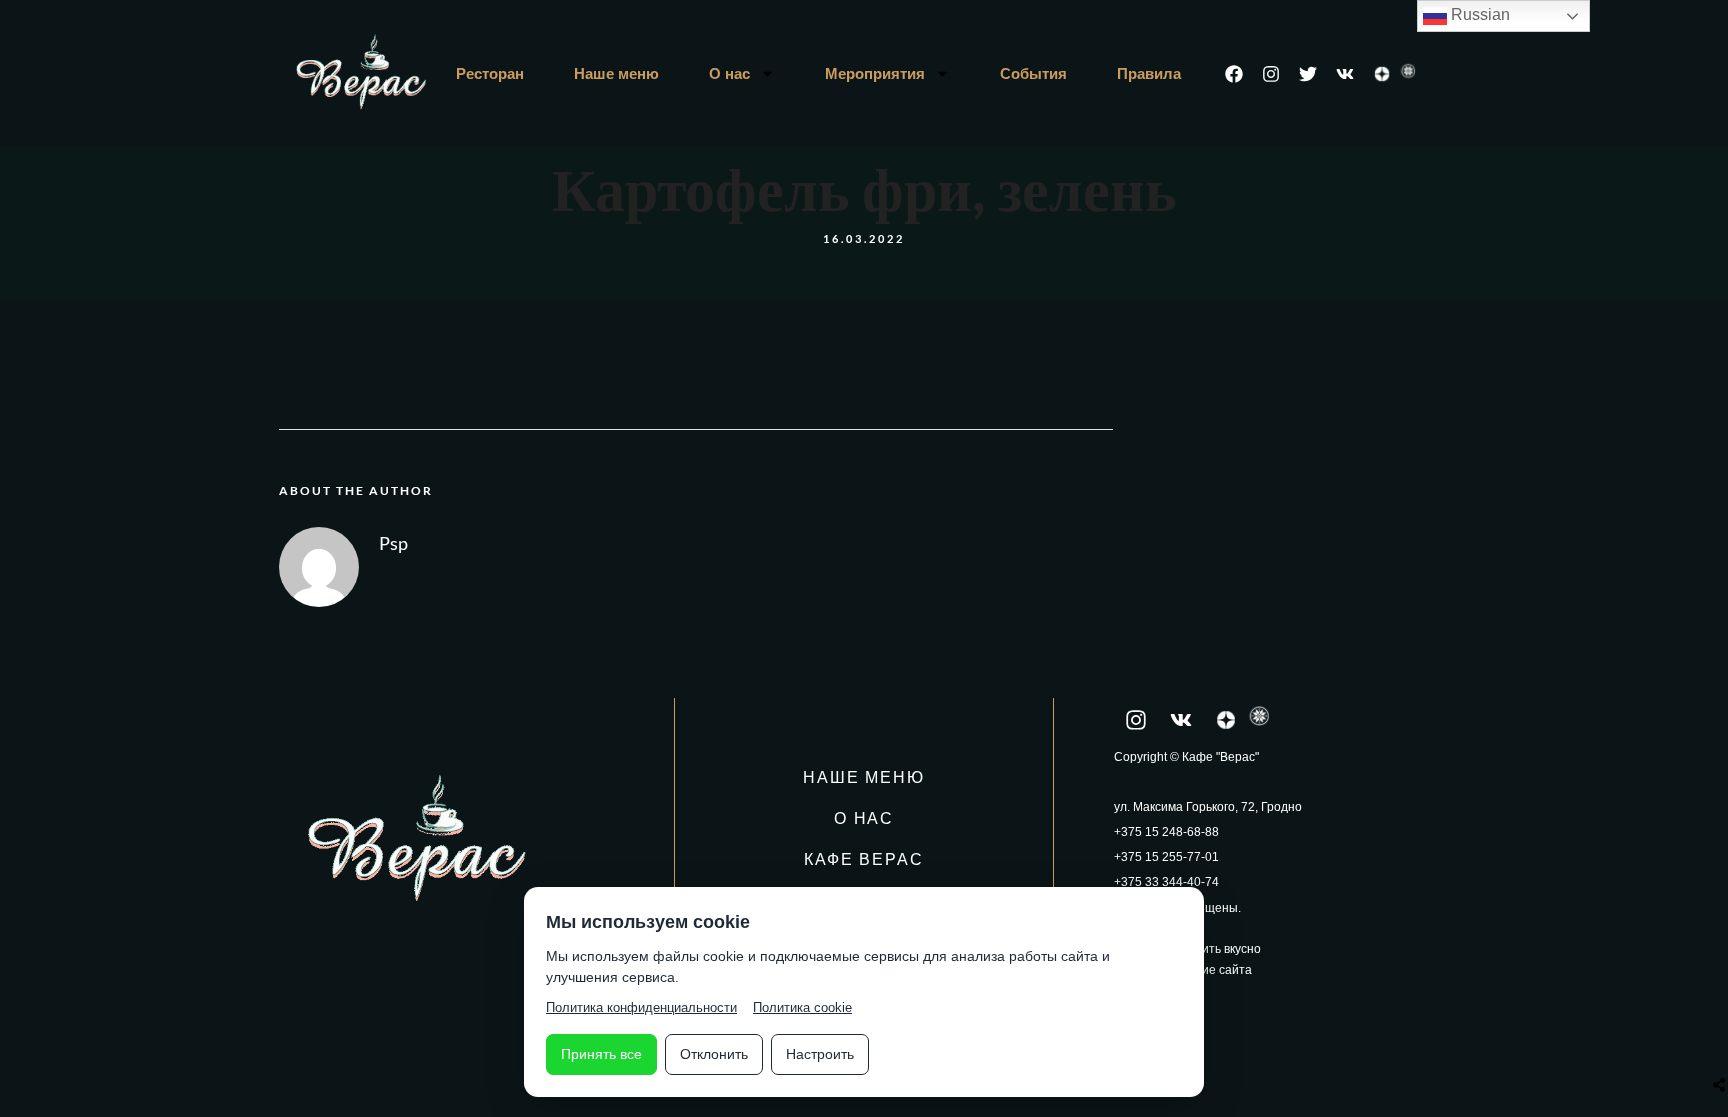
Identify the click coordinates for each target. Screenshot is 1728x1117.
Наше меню (616, 73)
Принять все (601, 1054)
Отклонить (714, 1054)
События (1033, 73)
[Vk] (1345, 74)
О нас (729, 73)
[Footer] (1382, 74)
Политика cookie (802, 1007)
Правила (1149, 73)
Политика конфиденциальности (641, 1007)
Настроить (820, 1054)
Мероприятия (875, 73)
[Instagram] (1271, 74)
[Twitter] (1308, 74)
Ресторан (490, 73)
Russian (1478, 14)
